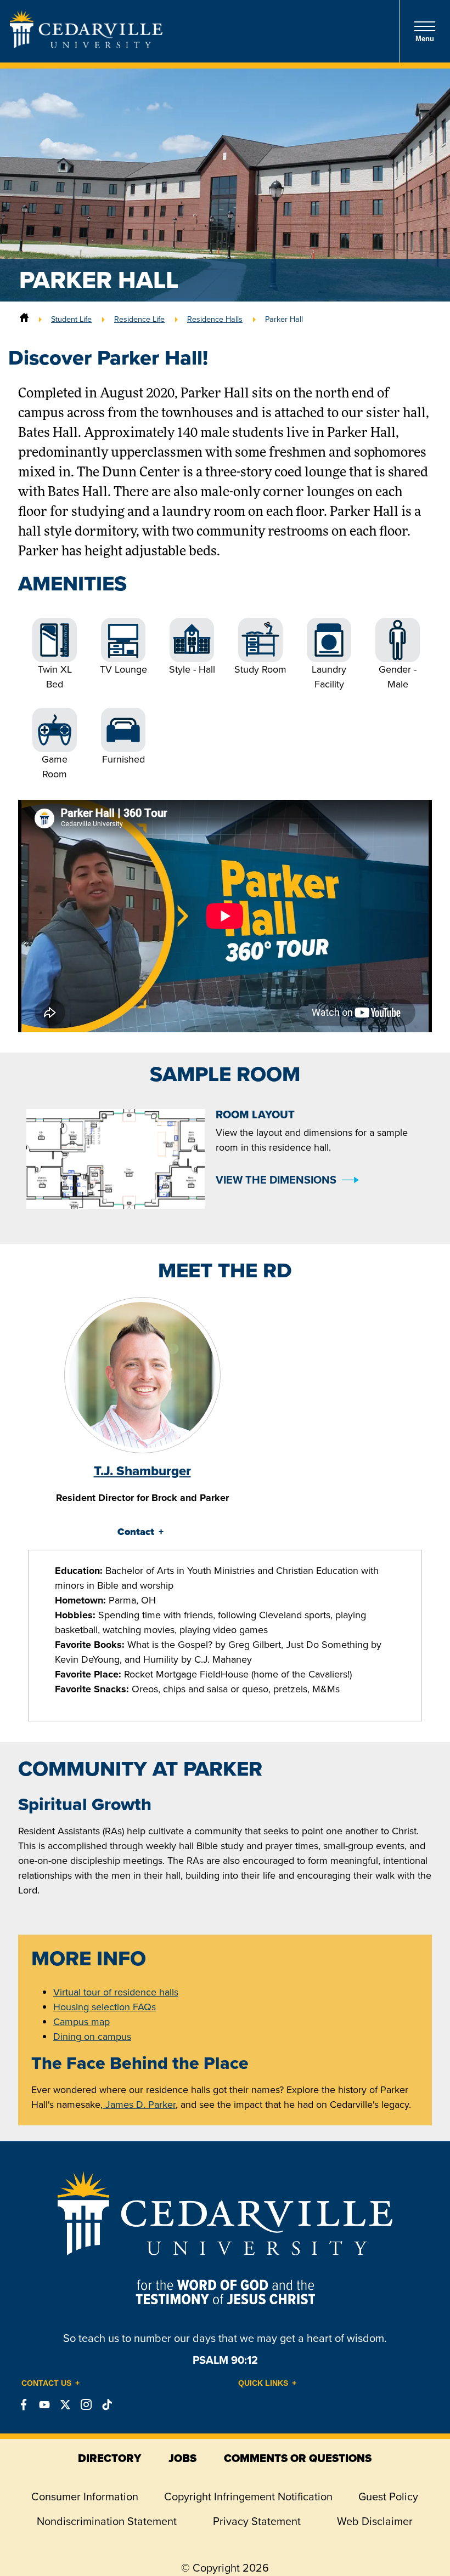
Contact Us (46, 2383)
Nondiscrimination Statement (107, 2521)
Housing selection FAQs (105, 2007)
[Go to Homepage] (86, 45)
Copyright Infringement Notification (248, 2497)
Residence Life (139, 319)
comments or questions (298, 2458)
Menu (425, 39)
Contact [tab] (136, 1532)
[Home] (24, 319)
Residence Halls (215, 319)
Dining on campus (92, 2037)
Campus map (81, 2022)
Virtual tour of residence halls (116, 1992)
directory (109, 2458)
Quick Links (263, 2383)
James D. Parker (139, 2105)
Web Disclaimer (375, 2521)
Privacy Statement (257, 2521)
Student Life (71, 319)
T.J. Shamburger (142, 1471)
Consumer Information (85, 2497)
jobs (182, 2458)
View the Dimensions (276, 1180)
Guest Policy (388, 2497)
